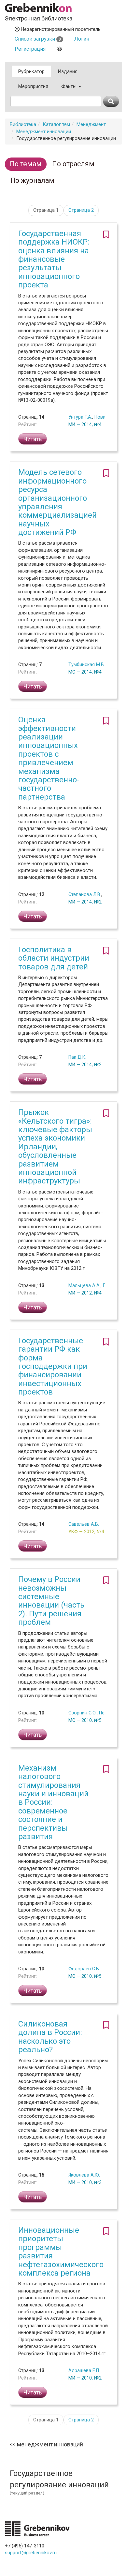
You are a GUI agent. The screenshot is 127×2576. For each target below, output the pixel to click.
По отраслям (73, 164)
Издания (68, 71)
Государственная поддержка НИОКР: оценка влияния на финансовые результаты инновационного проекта (54, 259)
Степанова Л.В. (85, 894)
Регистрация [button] (30, 49)
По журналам (32, 180)
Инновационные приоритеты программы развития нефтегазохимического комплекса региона (61, 2252)
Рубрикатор (31, 71)
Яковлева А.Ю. (84, 2175)
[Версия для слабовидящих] (59, 49)
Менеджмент (91, 124)
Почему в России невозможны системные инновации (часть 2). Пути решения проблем (51, 1601)
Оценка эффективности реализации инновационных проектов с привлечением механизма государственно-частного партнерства (49, 758)
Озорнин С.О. (83, 1713)
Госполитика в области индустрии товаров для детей (54, 958)
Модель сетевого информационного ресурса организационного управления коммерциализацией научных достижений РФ (57, 502)
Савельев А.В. (84, 1524)
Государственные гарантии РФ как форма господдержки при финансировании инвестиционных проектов (53, 1366)
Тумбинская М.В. (87, 664)
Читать (33, 439)
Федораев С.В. (84, 1969)
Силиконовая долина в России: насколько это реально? (50, 2037)
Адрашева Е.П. (84, 2370)
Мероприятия (33, 86)
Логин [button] (82, 39)
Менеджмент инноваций (44, 132)
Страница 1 (46, 210)
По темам (26, 164)
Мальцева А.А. (85, 1285)
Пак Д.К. (77, 1057)
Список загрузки (38, 39)
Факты (70, 86)
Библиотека (23, 124)
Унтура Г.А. (80, 417)
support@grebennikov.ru (31, 2553)
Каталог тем (56, 124)
